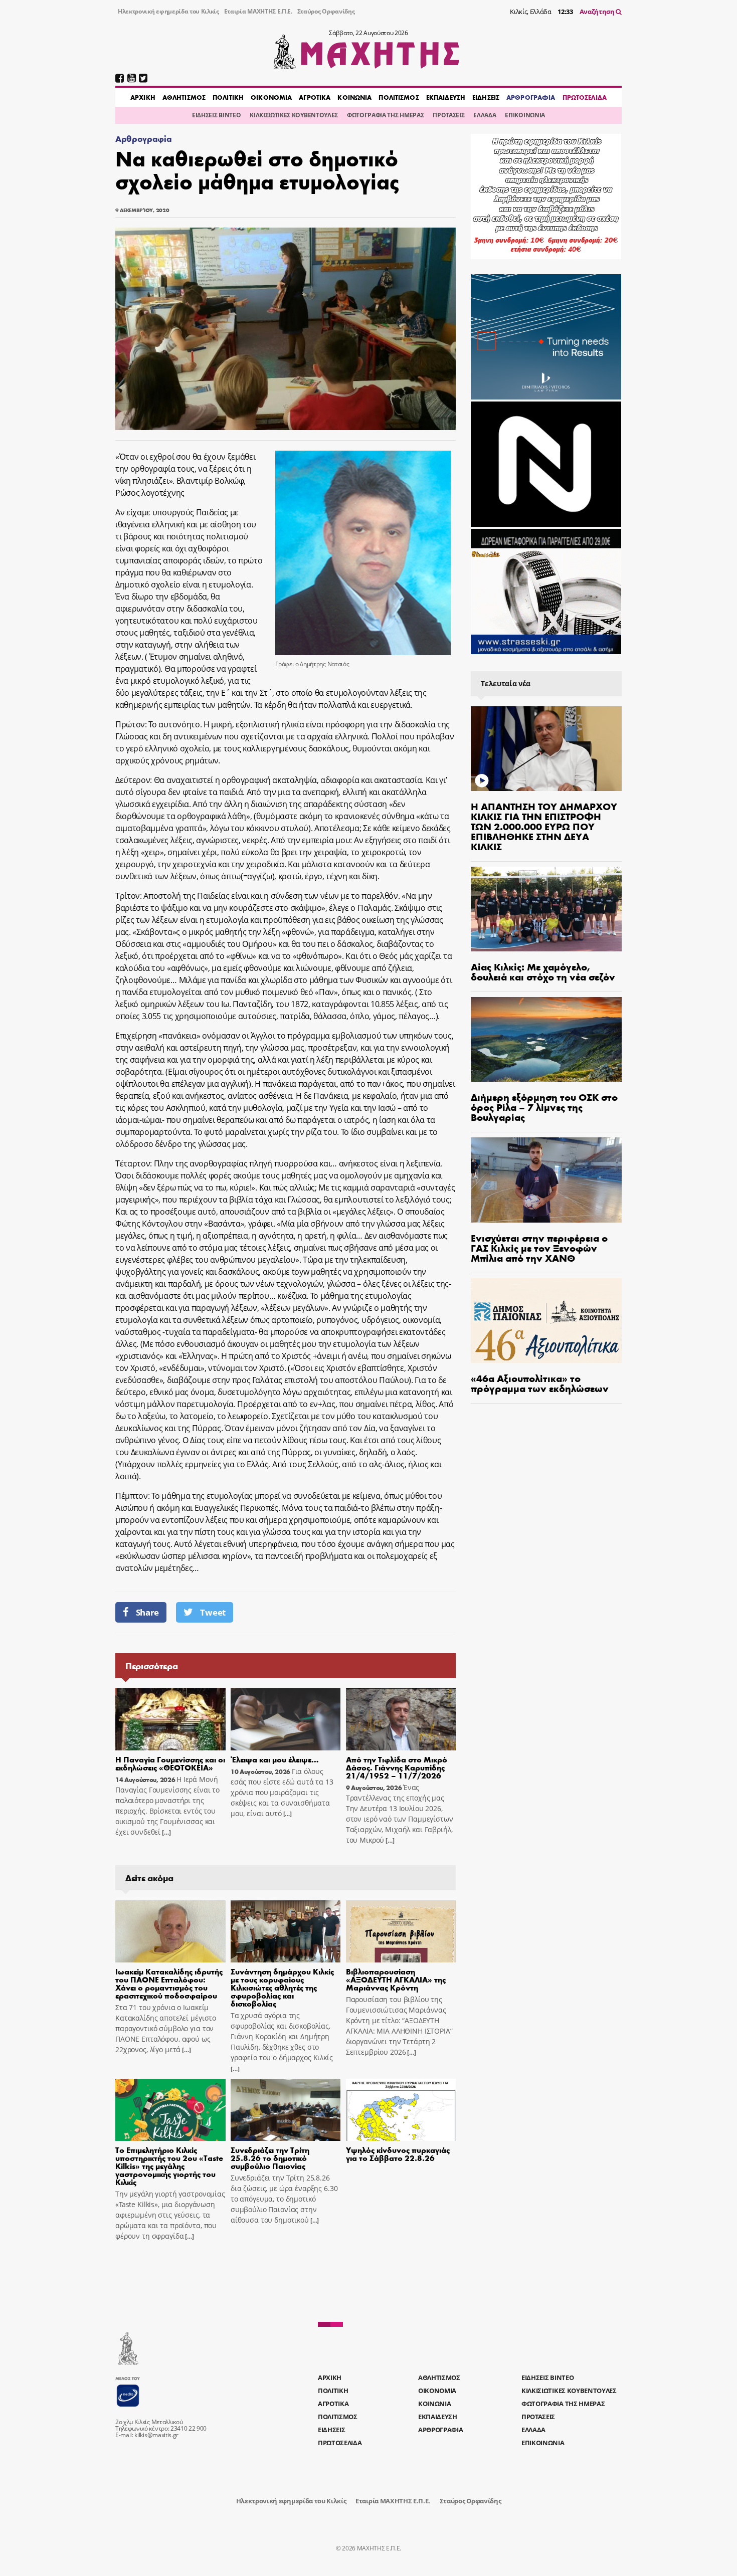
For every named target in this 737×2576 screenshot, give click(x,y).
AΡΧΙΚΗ (143, 97)
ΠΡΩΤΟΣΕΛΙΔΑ (585, 97)
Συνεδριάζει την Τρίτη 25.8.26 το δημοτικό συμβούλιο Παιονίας (270, 2158)
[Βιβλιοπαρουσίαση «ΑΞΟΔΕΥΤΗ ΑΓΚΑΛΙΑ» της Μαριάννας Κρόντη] (401, 1931)
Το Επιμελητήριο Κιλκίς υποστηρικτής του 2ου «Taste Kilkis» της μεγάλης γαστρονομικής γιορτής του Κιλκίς (169, 2166)
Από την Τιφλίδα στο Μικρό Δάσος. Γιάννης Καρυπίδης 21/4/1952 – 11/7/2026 (397, 1767)
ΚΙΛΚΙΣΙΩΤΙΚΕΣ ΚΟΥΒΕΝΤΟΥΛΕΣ (294, 115)
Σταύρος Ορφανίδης (326, 11)
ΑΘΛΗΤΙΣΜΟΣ (184, 97)
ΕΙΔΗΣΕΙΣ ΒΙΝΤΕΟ (216, 115)
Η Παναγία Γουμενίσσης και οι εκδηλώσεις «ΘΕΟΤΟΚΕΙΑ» (170, 1763)
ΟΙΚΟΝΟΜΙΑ (271, 97)
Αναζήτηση (598, 12)
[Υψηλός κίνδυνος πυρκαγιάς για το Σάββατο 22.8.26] (401, 2110)
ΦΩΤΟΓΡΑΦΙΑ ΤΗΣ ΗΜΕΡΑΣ (385, 115)
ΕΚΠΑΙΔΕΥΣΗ (446, 97)
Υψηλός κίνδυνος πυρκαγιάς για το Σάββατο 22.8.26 (398, 2154)
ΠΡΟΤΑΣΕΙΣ (448, 115)
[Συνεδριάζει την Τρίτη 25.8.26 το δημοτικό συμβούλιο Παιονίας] (286, 2110)
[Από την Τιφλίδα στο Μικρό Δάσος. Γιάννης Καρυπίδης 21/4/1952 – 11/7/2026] (401, 1719)
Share (147, 1612)
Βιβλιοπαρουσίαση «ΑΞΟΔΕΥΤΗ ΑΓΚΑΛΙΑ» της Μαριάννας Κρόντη (396, 1979)
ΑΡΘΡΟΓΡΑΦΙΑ (531, 97)
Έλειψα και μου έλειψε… (275, 1759)
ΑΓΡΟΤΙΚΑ (315, 97)
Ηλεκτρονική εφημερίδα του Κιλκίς (168, 11)
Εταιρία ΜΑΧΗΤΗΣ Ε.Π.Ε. (258, 11)
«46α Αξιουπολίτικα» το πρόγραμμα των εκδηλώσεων (540, 1383)
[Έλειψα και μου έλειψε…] (286, 1719)
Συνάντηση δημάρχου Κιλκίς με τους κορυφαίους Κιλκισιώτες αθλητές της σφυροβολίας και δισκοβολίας (282, 1987)
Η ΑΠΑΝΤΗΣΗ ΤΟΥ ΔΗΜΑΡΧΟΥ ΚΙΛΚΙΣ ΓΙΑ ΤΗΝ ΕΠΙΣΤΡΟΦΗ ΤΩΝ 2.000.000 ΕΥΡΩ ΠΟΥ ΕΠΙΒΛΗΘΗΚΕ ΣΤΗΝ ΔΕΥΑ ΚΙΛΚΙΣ (544, 826)
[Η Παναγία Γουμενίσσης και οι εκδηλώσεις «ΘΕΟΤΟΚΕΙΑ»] (170, 1719)
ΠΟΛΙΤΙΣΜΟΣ (399, 97)
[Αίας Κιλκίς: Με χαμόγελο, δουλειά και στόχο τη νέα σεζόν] (546, 909)
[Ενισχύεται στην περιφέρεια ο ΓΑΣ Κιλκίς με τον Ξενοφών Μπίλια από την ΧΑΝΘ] (546, 1180)
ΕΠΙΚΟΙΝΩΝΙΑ (525, 115)
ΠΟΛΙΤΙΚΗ (228, 97)
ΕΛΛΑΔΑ (485, 115)
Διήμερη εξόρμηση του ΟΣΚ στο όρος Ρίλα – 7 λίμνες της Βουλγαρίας (544, 1107)
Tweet (213, 1612)
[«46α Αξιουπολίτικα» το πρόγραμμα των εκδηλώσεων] (546, 1321)
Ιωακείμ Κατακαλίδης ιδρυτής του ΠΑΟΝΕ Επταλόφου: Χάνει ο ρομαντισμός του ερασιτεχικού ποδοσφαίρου (169, 1983)
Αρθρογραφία (143, 139)
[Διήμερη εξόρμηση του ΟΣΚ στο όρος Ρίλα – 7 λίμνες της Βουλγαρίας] (546, 1039)
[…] (165, 1832)
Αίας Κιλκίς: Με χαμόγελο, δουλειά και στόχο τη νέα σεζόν (543, 971)
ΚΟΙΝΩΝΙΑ (354, 97)
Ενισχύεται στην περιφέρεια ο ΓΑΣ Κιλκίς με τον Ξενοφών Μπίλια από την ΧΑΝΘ (539, 1247)
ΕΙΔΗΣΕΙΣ (486, 97)
